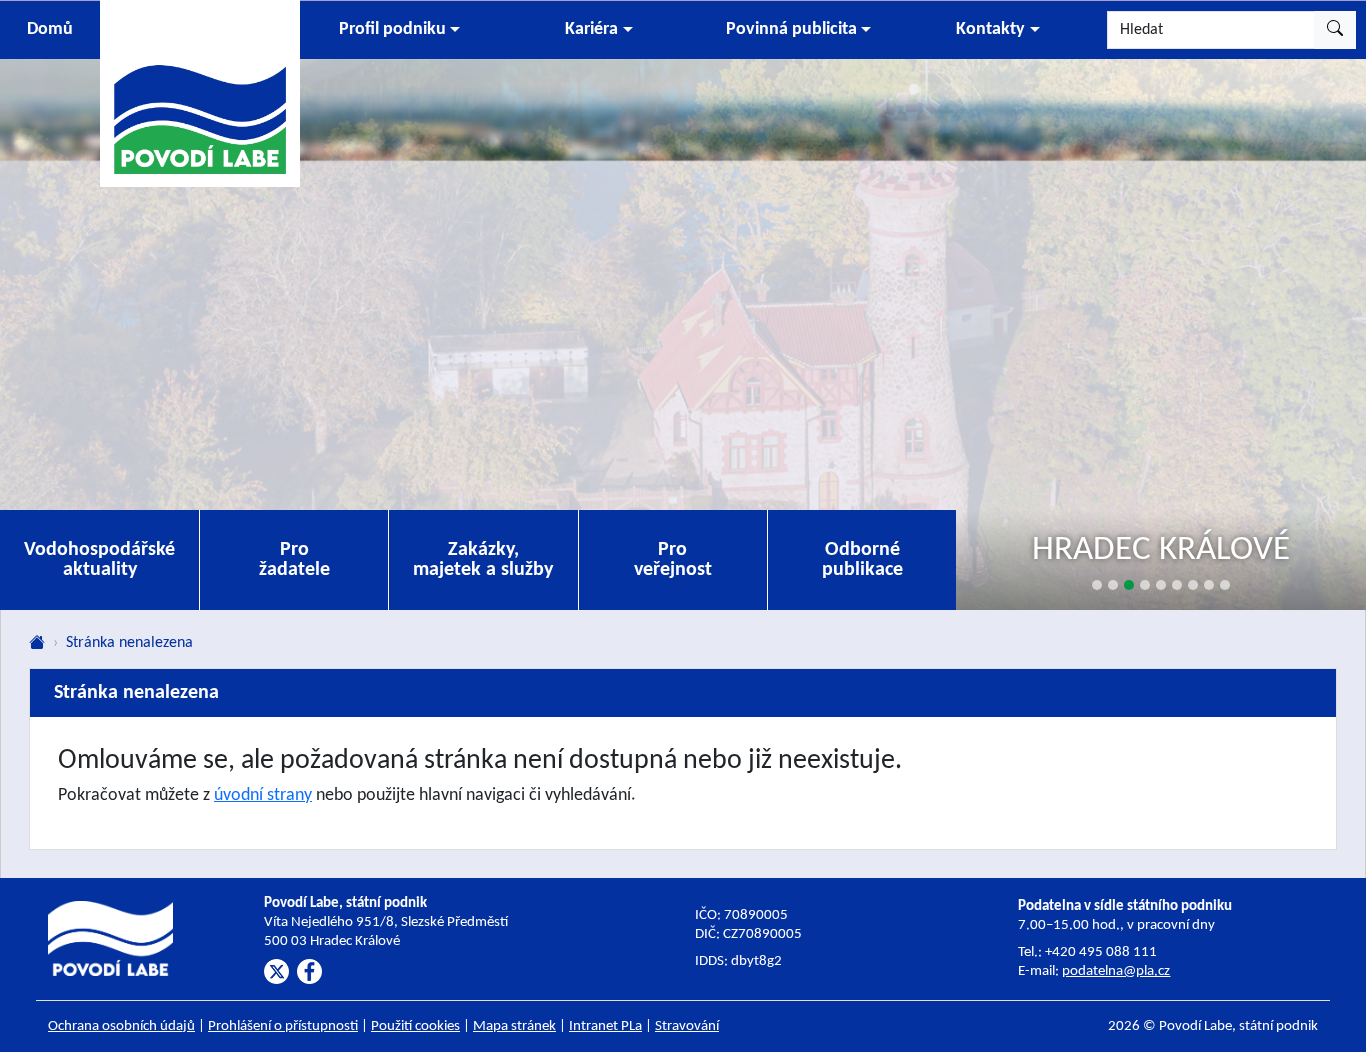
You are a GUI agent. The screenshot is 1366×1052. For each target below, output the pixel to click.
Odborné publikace (862, 560)
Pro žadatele (294, 560)
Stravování (687, 1026)
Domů (50, 29)
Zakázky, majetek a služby (483, 560)
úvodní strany (263, 795)
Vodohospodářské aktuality (99, 560)
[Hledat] (1335, 30)
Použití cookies (415, 1026)
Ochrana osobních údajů (121, 1026)
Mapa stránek (514, 1026)
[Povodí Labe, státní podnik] (200, 92)
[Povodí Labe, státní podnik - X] (276, 971)
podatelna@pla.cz (1116, 971)
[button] (399, 30)
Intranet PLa (605, 1026)
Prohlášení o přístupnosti (283, 1026)
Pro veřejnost (673, 560)
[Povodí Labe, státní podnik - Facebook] (309, 971)
